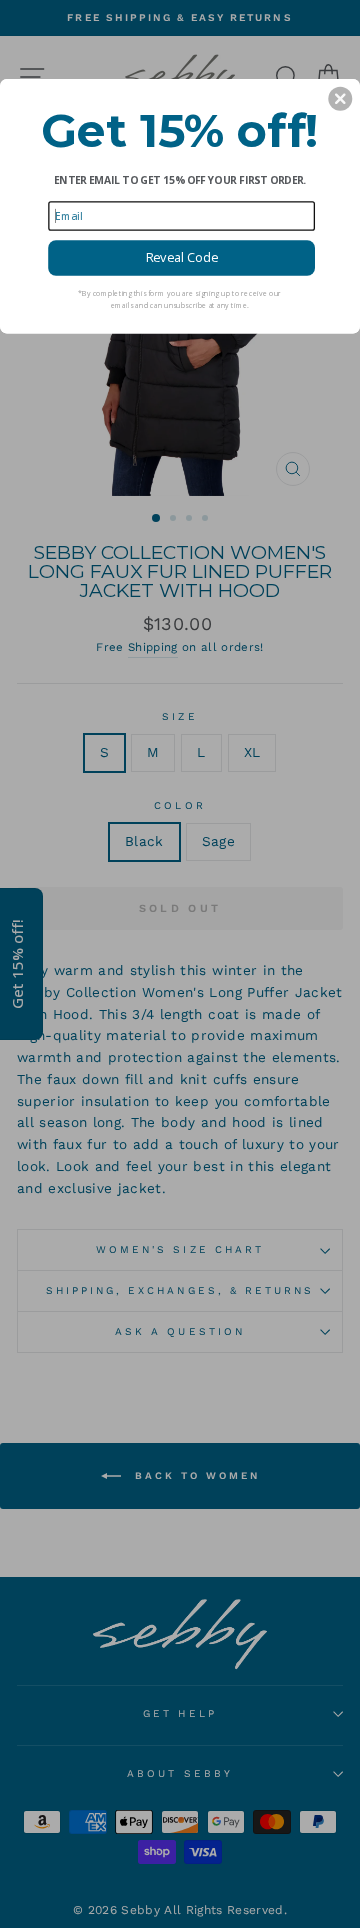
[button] (340, 99)
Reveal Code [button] (182, 257)
